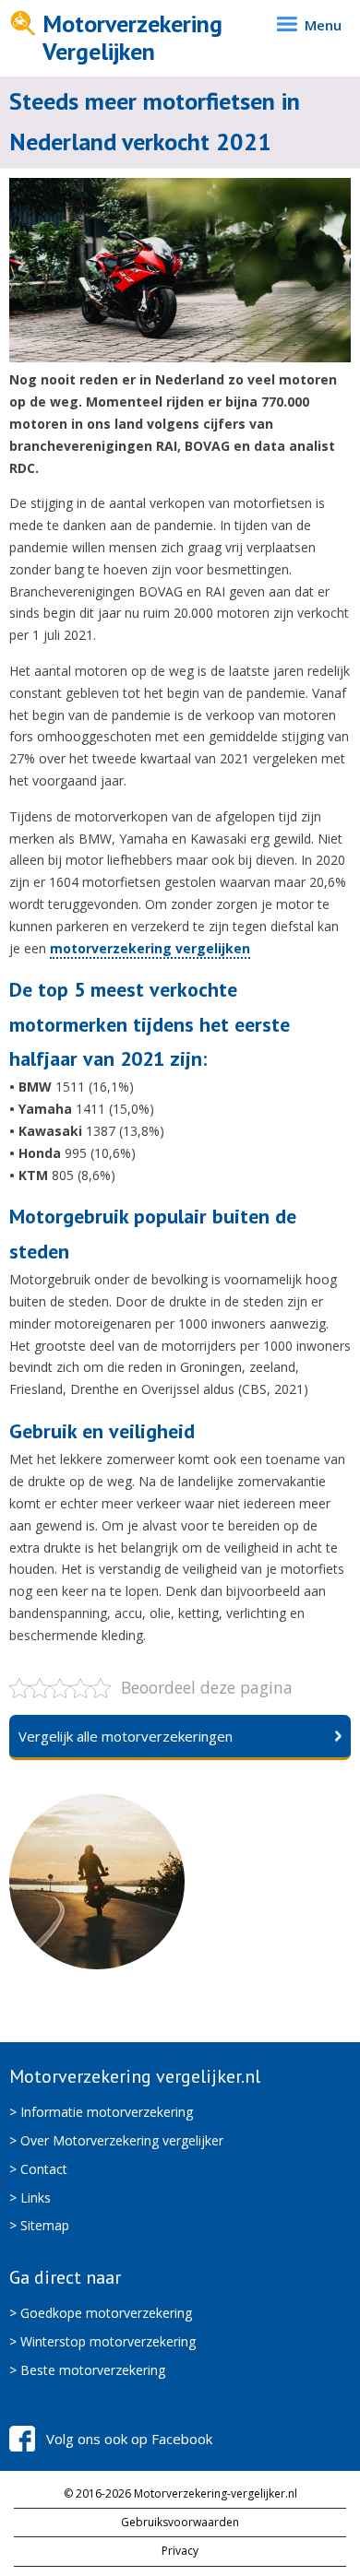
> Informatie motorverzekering (101, 2112)
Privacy (180, 2551)
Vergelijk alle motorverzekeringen (126, 1736)
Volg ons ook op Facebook (129, 2439)
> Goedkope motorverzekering (101, 2313)
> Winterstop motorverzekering (102, 2341)
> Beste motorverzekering (87, 2370)
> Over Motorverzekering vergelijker (116, 2140)
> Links (30, 2198)
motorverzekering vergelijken (150, 948)
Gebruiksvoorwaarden (180, 2522)
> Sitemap (39, 2225)
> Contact (38, 2169)
